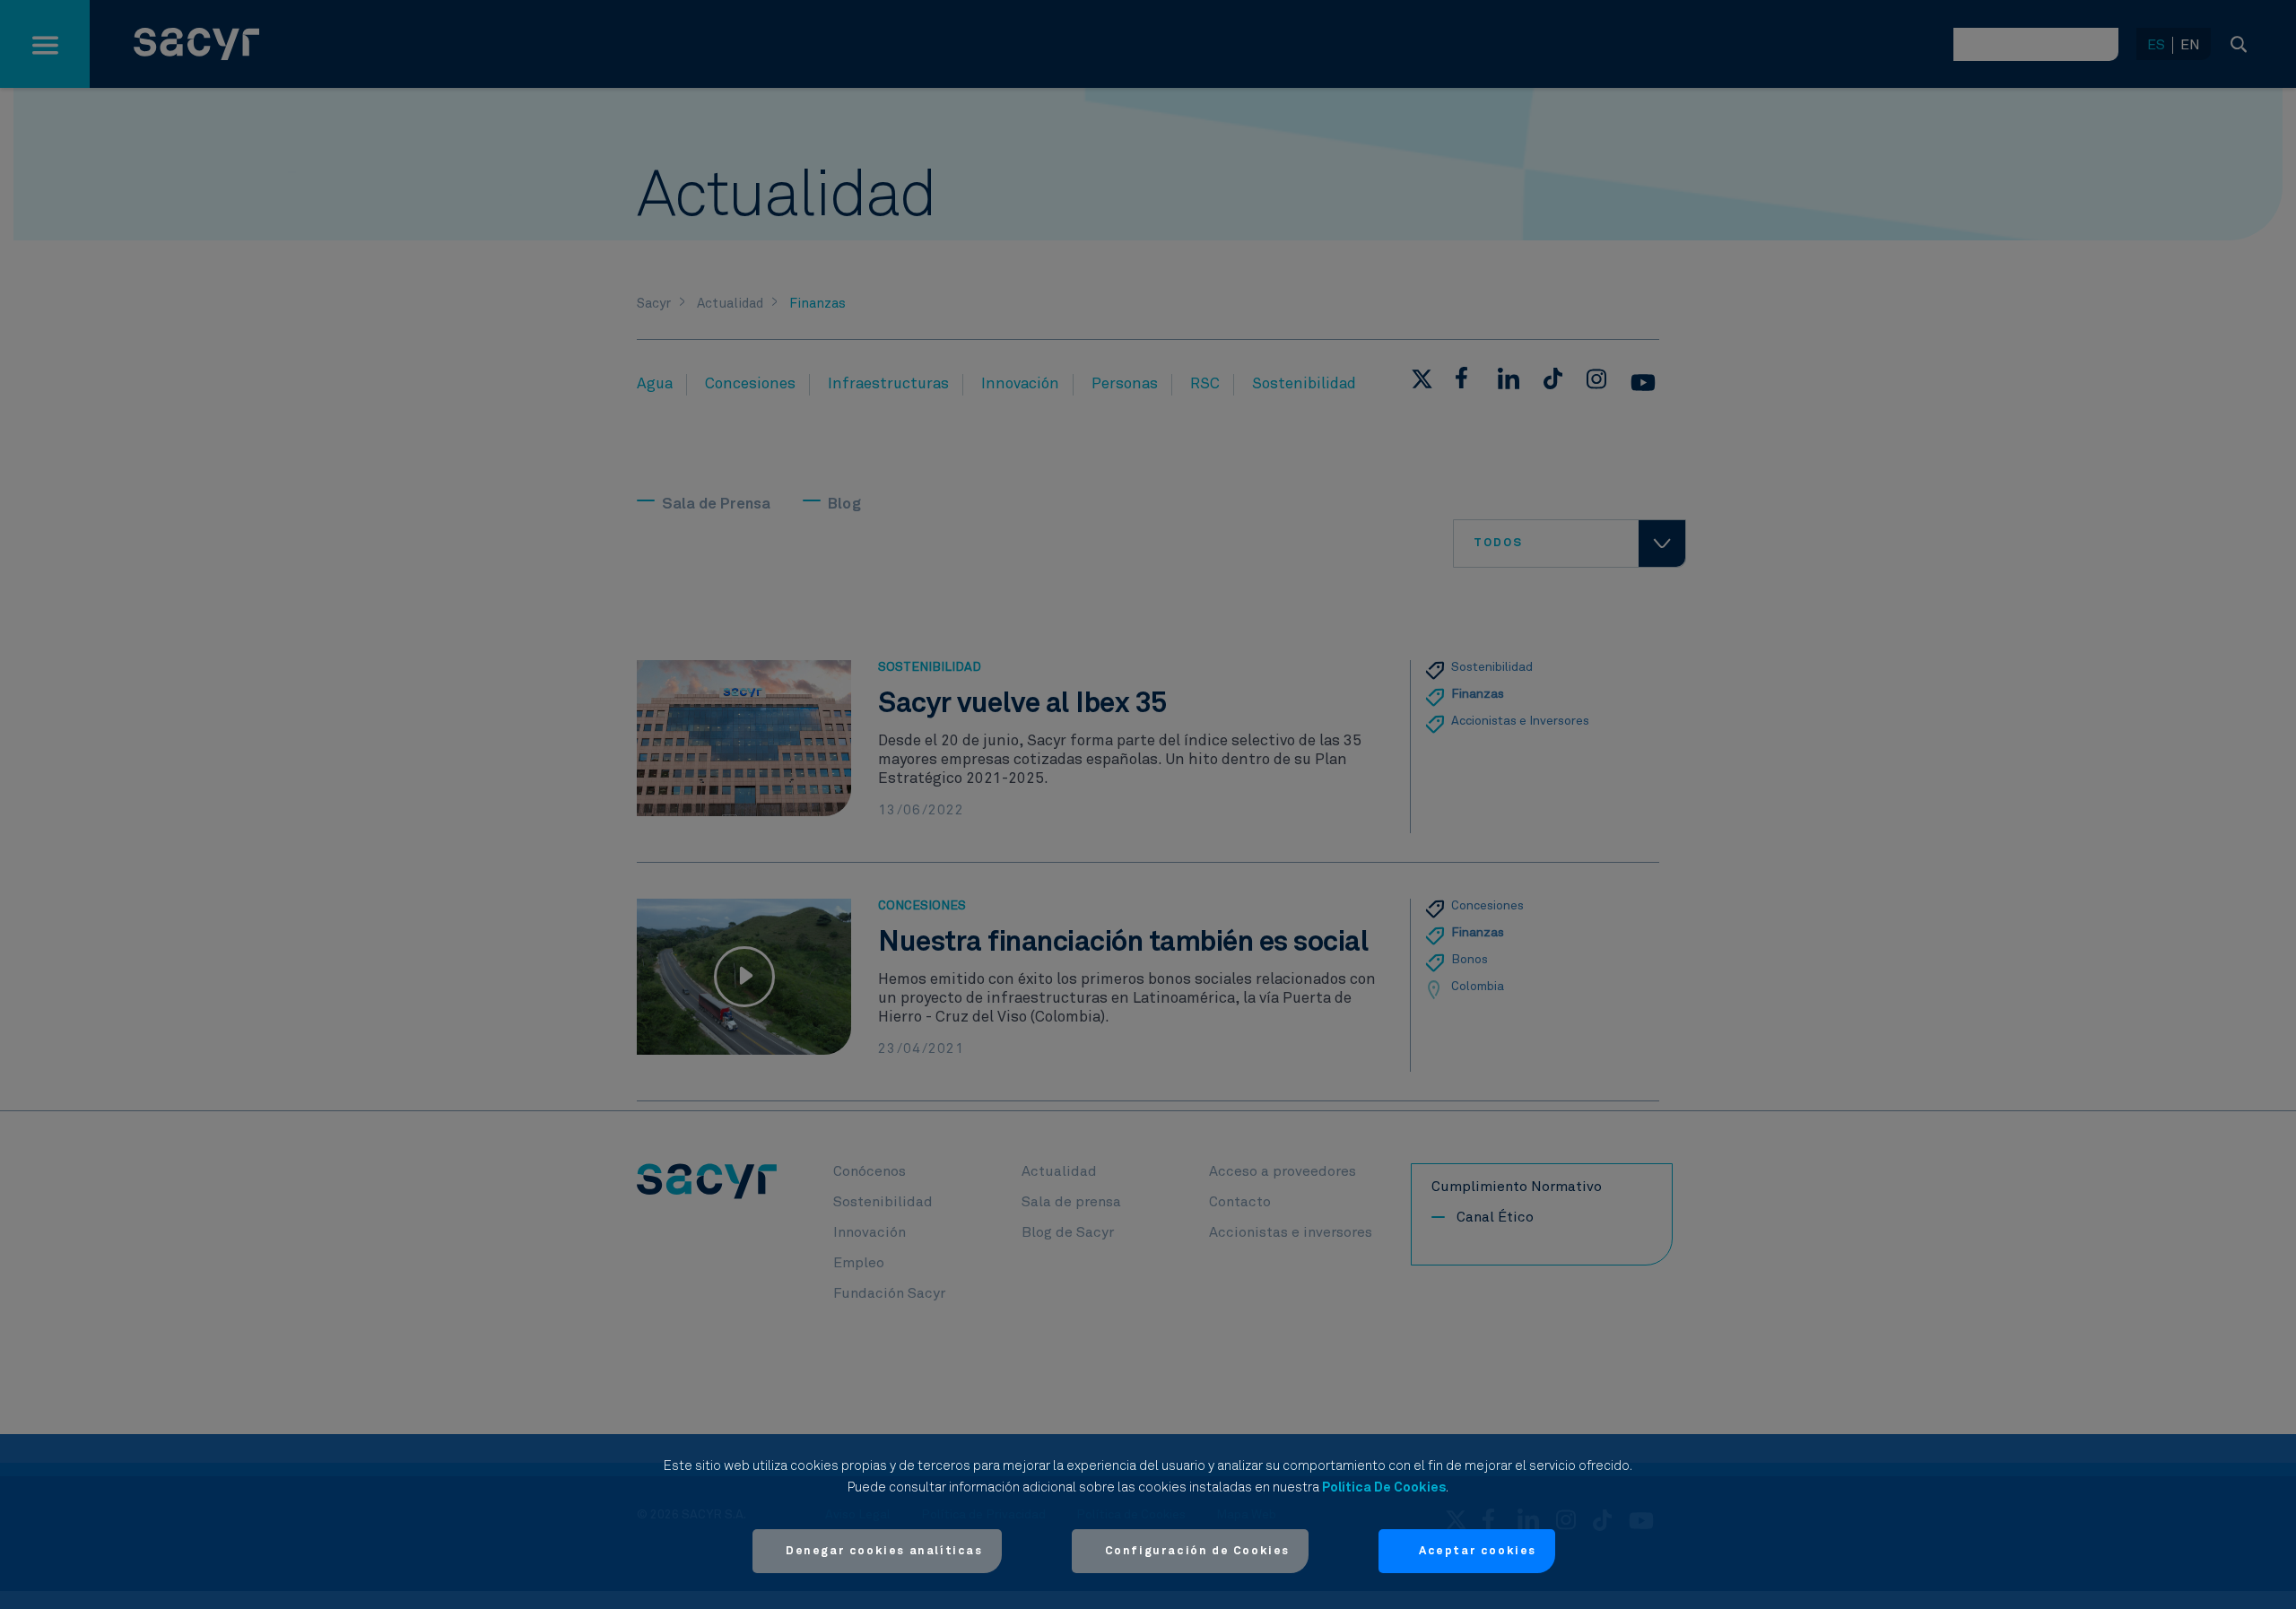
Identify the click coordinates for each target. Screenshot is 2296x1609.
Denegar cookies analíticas (884, 1551)
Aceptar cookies (1478, 1551)
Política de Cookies (1384, 1487)
